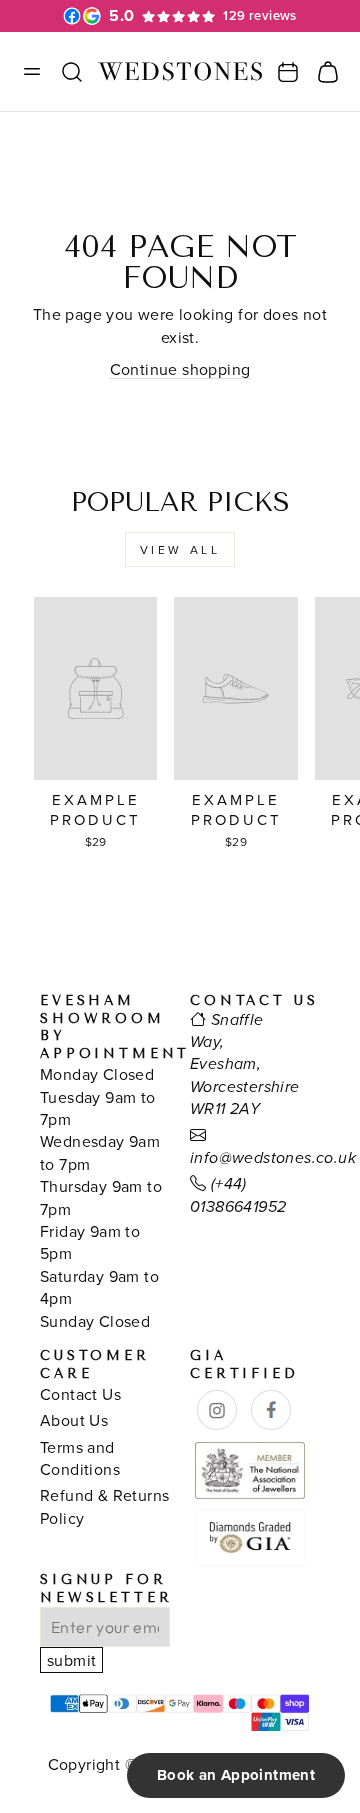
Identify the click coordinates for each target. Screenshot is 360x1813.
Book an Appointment (236, 1775)
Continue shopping (180, 369)
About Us (74, 1420)
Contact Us (80, 1394)
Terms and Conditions (80, 1458)
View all (180, 549)
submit (71, 1660)
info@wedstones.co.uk (273, 1158)
